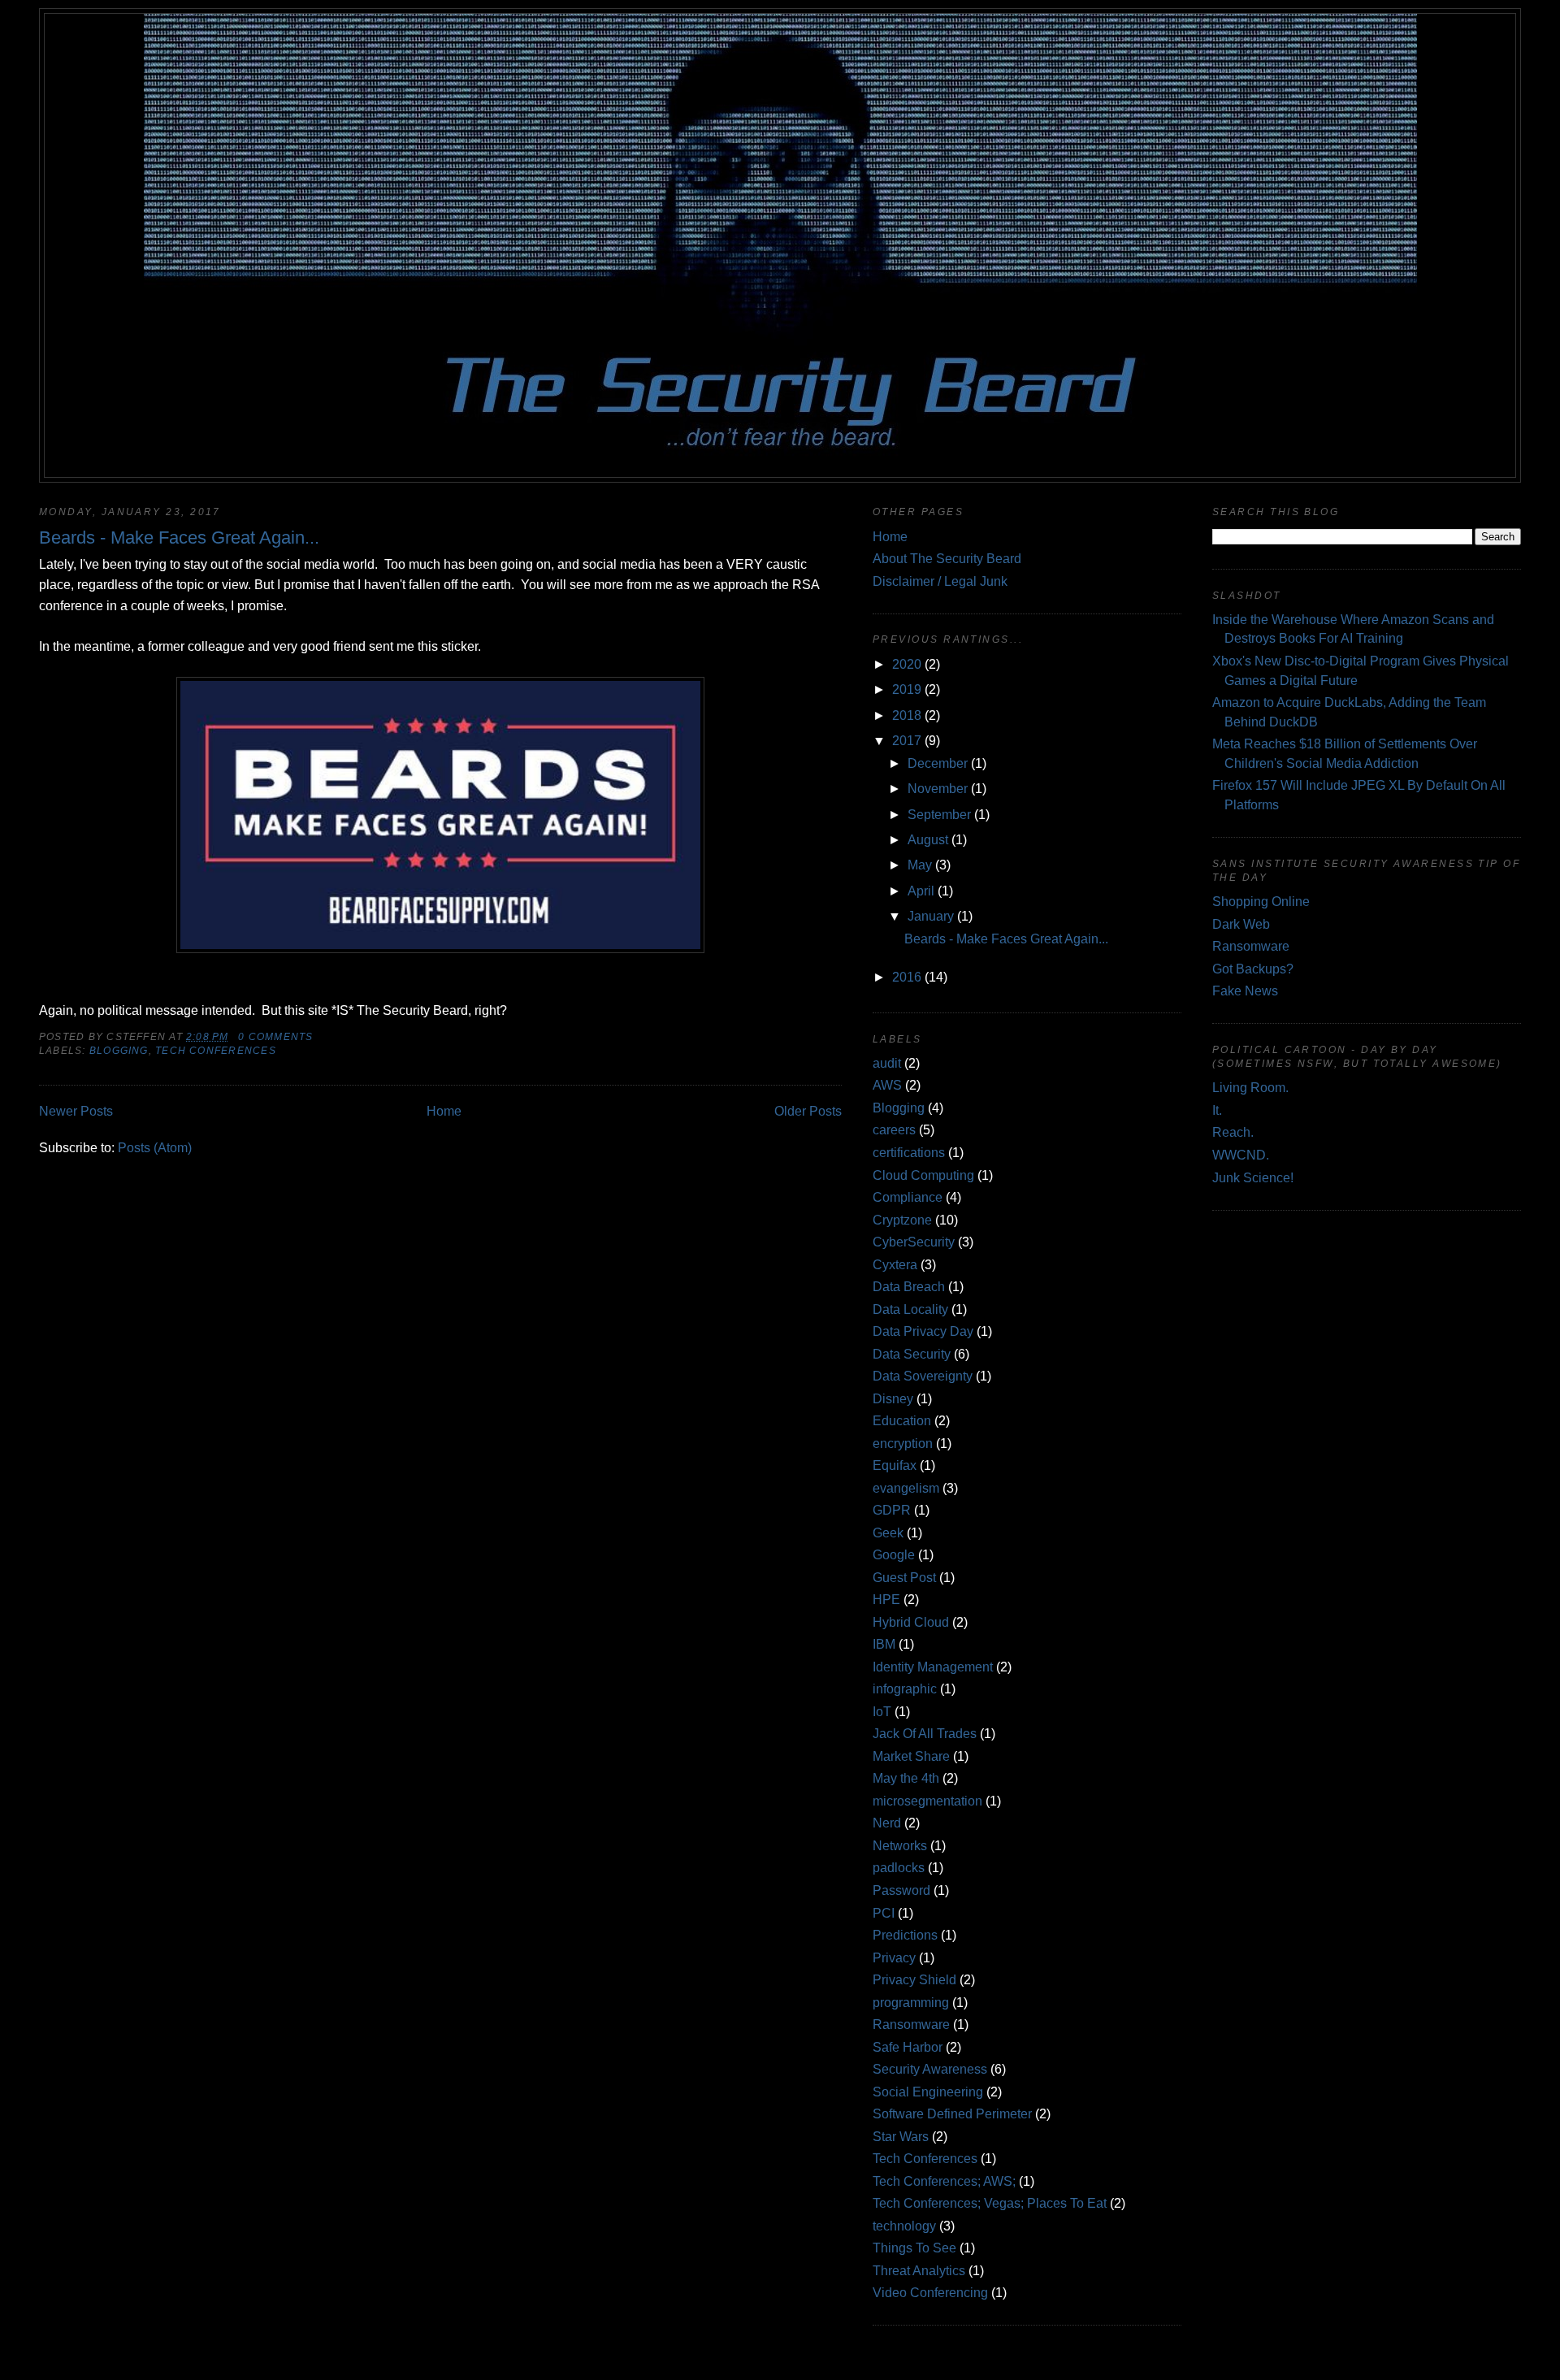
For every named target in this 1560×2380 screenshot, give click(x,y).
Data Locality (910, 1309)
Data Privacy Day (923, 1331)
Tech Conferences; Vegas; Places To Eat (990, 2203)
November (938, 789)
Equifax (895, 1465)
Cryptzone (902, 1220)
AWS (887, 1085)
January (931, 916)
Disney (893, 1399)
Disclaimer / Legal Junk (940, 581)
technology (904, 2226)
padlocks (899, 1868)
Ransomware (911, 2025)
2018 (907, 715)
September (939, 815)
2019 (907, 689)
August (928, 840)
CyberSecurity (914, 1242)
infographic (905, 1689)
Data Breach (909, 1287)
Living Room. (1250, 1088)
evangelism (906, 1488)
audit (887, 1063)
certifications (909, 1153)
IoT (882, 1712)
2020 (907, 664)
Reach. (1233, 1132)
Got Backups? (1253, 969)
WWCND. (1241, 1155)
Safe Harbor (908, 2047)
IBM (884, 1644)
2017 (907, 741)
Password (901, 1890)
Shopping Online (1261, 902)
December (938, 763)
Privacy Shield (914, 1980)
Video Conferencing (930, 2293)
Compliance (908, 1197)
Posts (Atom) (155, 1148)
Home (444, 1111)
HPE (886, 1600)
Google (894, 1555)
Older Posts (808, 1111)
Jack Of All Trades (925, 1734)
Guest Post (904, 1578)
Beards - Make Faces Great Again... (179, 538)
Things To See (914, 2248)
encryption (903, 1444)
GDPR (892, 1510)
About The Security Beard (947, 559)
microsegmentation (927, 1801)
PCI (884, 1913)
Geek (888, 1533)
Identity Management (933, 1667)
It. (1217, 1110)
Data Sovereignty (923, 1376)
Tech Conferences (216, 1051)
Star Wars (901, 2137)
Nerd (887, 1823)
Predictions (905, 1935)
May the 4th (906, 1778)
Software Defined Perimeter (952, 2114)
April (921, 891)
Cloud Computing (923, 1175)
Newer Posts (76, 1111)
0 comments (275, 1037)
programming (911, 2003)
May (920, 865)
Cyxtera (895, 1265)
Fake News (1245, 991)
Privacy (894, 1958)
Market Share (911, 1756)
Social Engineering (928, 2092)
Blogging (119, 1051)
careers (894, 1130)
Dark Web (1241, 924)
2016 (907, 977)
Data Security (912, 1354)
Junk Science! (1253, 1178)
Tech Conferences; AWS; (944, 2181)
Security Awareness (930, 2069)
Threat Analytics (919, 2271)
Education (902, 1421)
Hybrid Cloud (911, 1622)
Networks (900, 1846)
